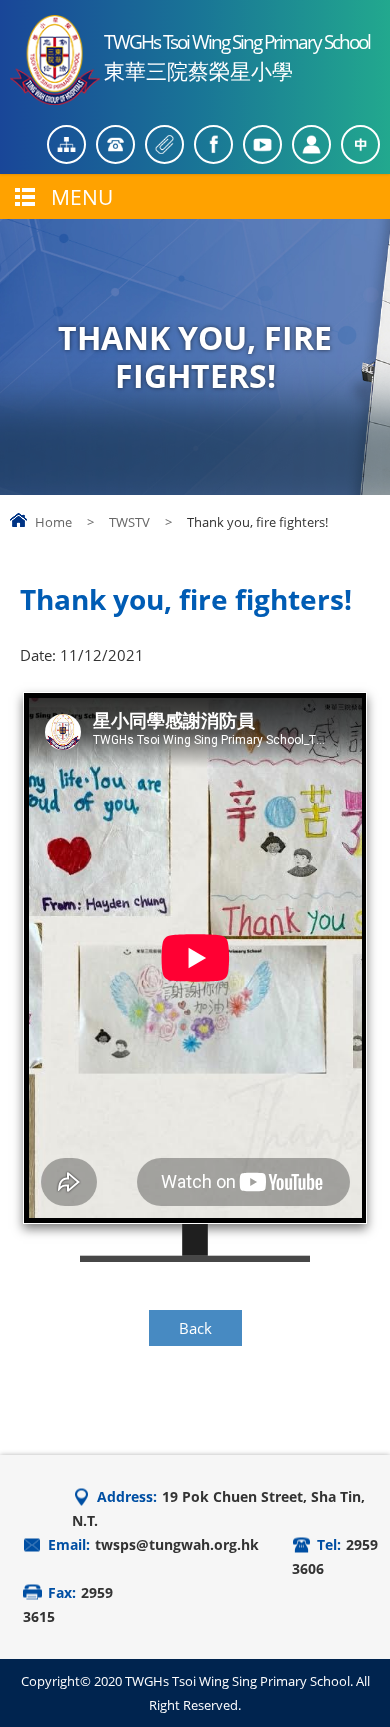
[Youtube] (262, 144)
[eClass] (311, 144)
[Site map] (66, 144)
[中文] (360, 144)
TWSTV (129, 522)
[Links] (164, 144)
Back (195, 1328)
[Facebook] (213, 144)
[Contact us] (115, 144)
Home (53, 522)
